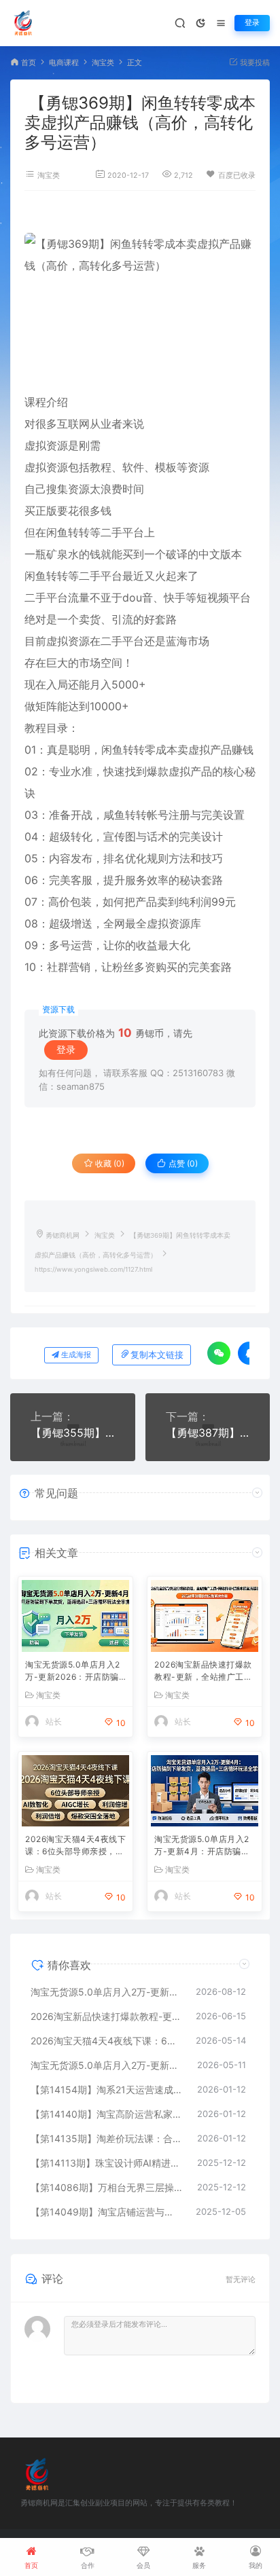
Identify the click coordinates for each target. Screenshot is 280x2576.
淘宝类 (103, 63)
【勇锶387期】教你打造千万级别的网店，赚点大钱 (208, 1433)
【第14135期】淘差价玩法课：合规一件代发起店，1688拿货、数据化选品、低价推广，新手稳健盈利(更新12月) (107, 2138)
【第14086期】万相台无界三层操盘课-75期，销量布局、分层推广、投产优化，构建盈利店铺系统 (107, 2187)
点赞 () (182, 1163)
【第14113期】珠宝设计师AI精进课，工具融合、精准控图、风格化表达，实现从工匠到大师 (107, 2163)
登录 (252, 23)
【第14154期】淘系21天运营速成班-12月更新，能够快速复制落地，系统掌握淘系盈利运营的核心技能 (107, 2090)
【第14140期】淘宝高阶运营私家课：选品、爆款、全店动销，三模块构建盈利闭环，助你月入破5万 (107, 2114)
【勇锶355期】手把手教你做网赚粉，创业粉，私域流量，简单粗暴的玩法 (73, 1433)
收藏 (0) (109, 1163)
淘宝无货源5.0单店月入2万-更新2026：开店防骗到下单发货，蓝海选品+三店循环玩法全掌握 (75, 1672)
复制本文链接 (157, 1355)
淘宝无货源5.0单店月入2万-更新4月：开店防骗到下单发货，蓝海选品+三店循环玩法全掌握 (204, 1846)
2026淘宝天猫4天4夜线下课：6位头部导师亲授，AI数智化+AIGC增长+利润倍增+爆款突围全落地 (75, 1846)
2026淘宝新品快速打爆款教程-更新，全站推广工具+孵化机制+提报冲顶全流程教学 (203, 1672)
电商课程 (64, 63)
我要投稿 (254, 63)
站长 (54, 1722)
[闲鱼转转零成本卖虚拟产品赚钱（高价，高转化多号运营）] (140, 301)
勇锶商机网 (63, 1235)
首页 (29, 63)
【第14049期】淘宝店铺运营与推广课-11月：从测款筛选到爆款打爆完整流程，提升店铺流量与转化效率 (106, 2212)
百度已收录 (237, 176)
